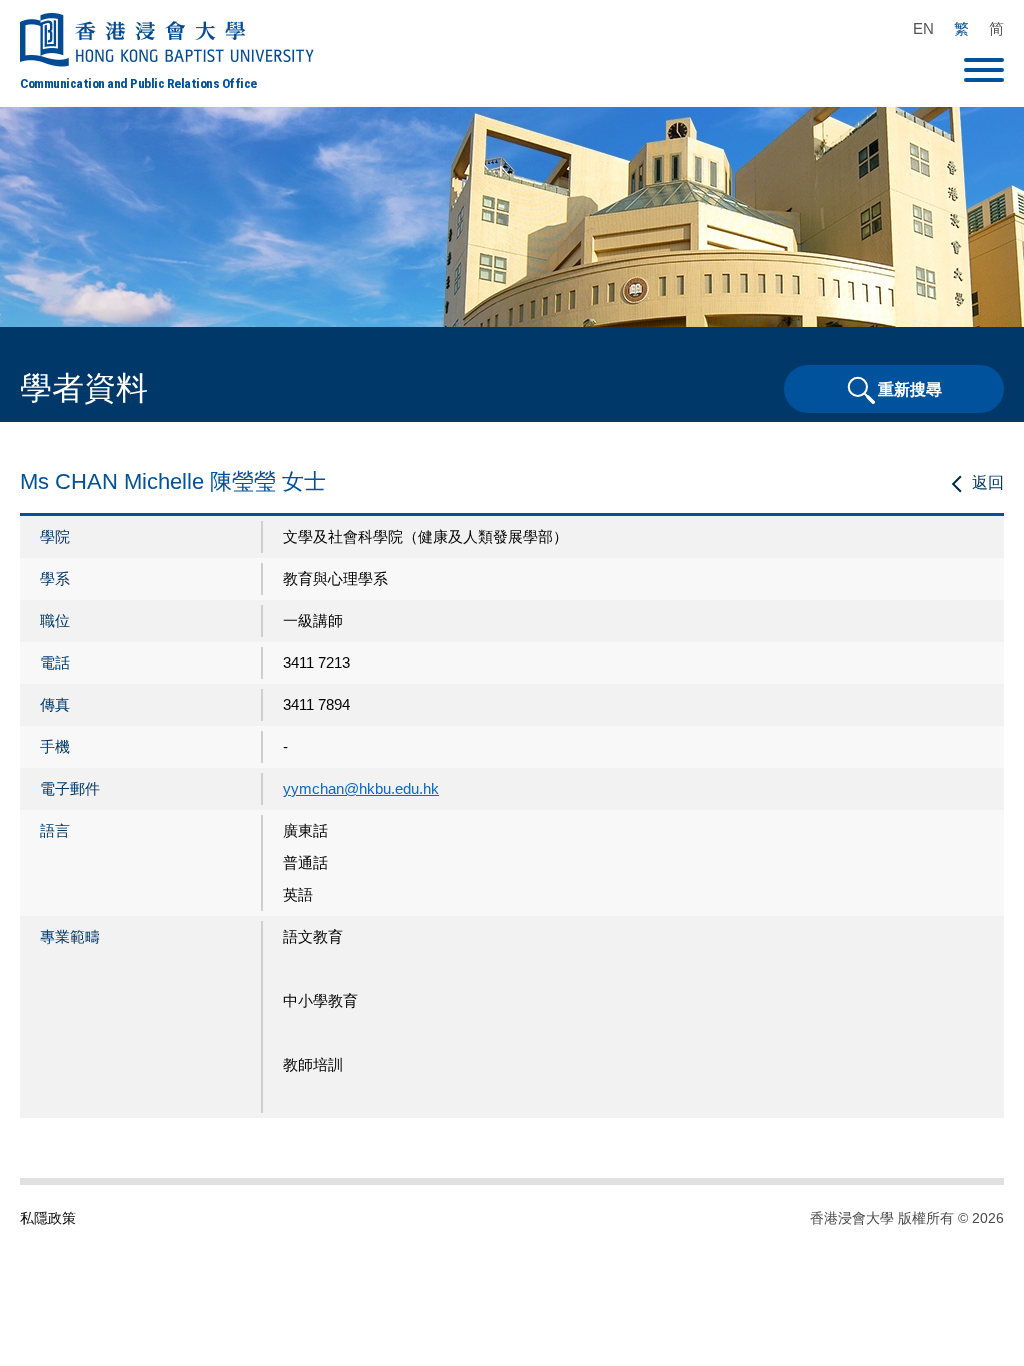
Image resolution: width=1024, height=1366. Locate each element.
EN (923, 28)
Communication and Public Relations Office (138, 83)
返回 (988, 482)
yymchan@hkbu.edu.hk (361, 788)
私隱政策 (48, 1218)
